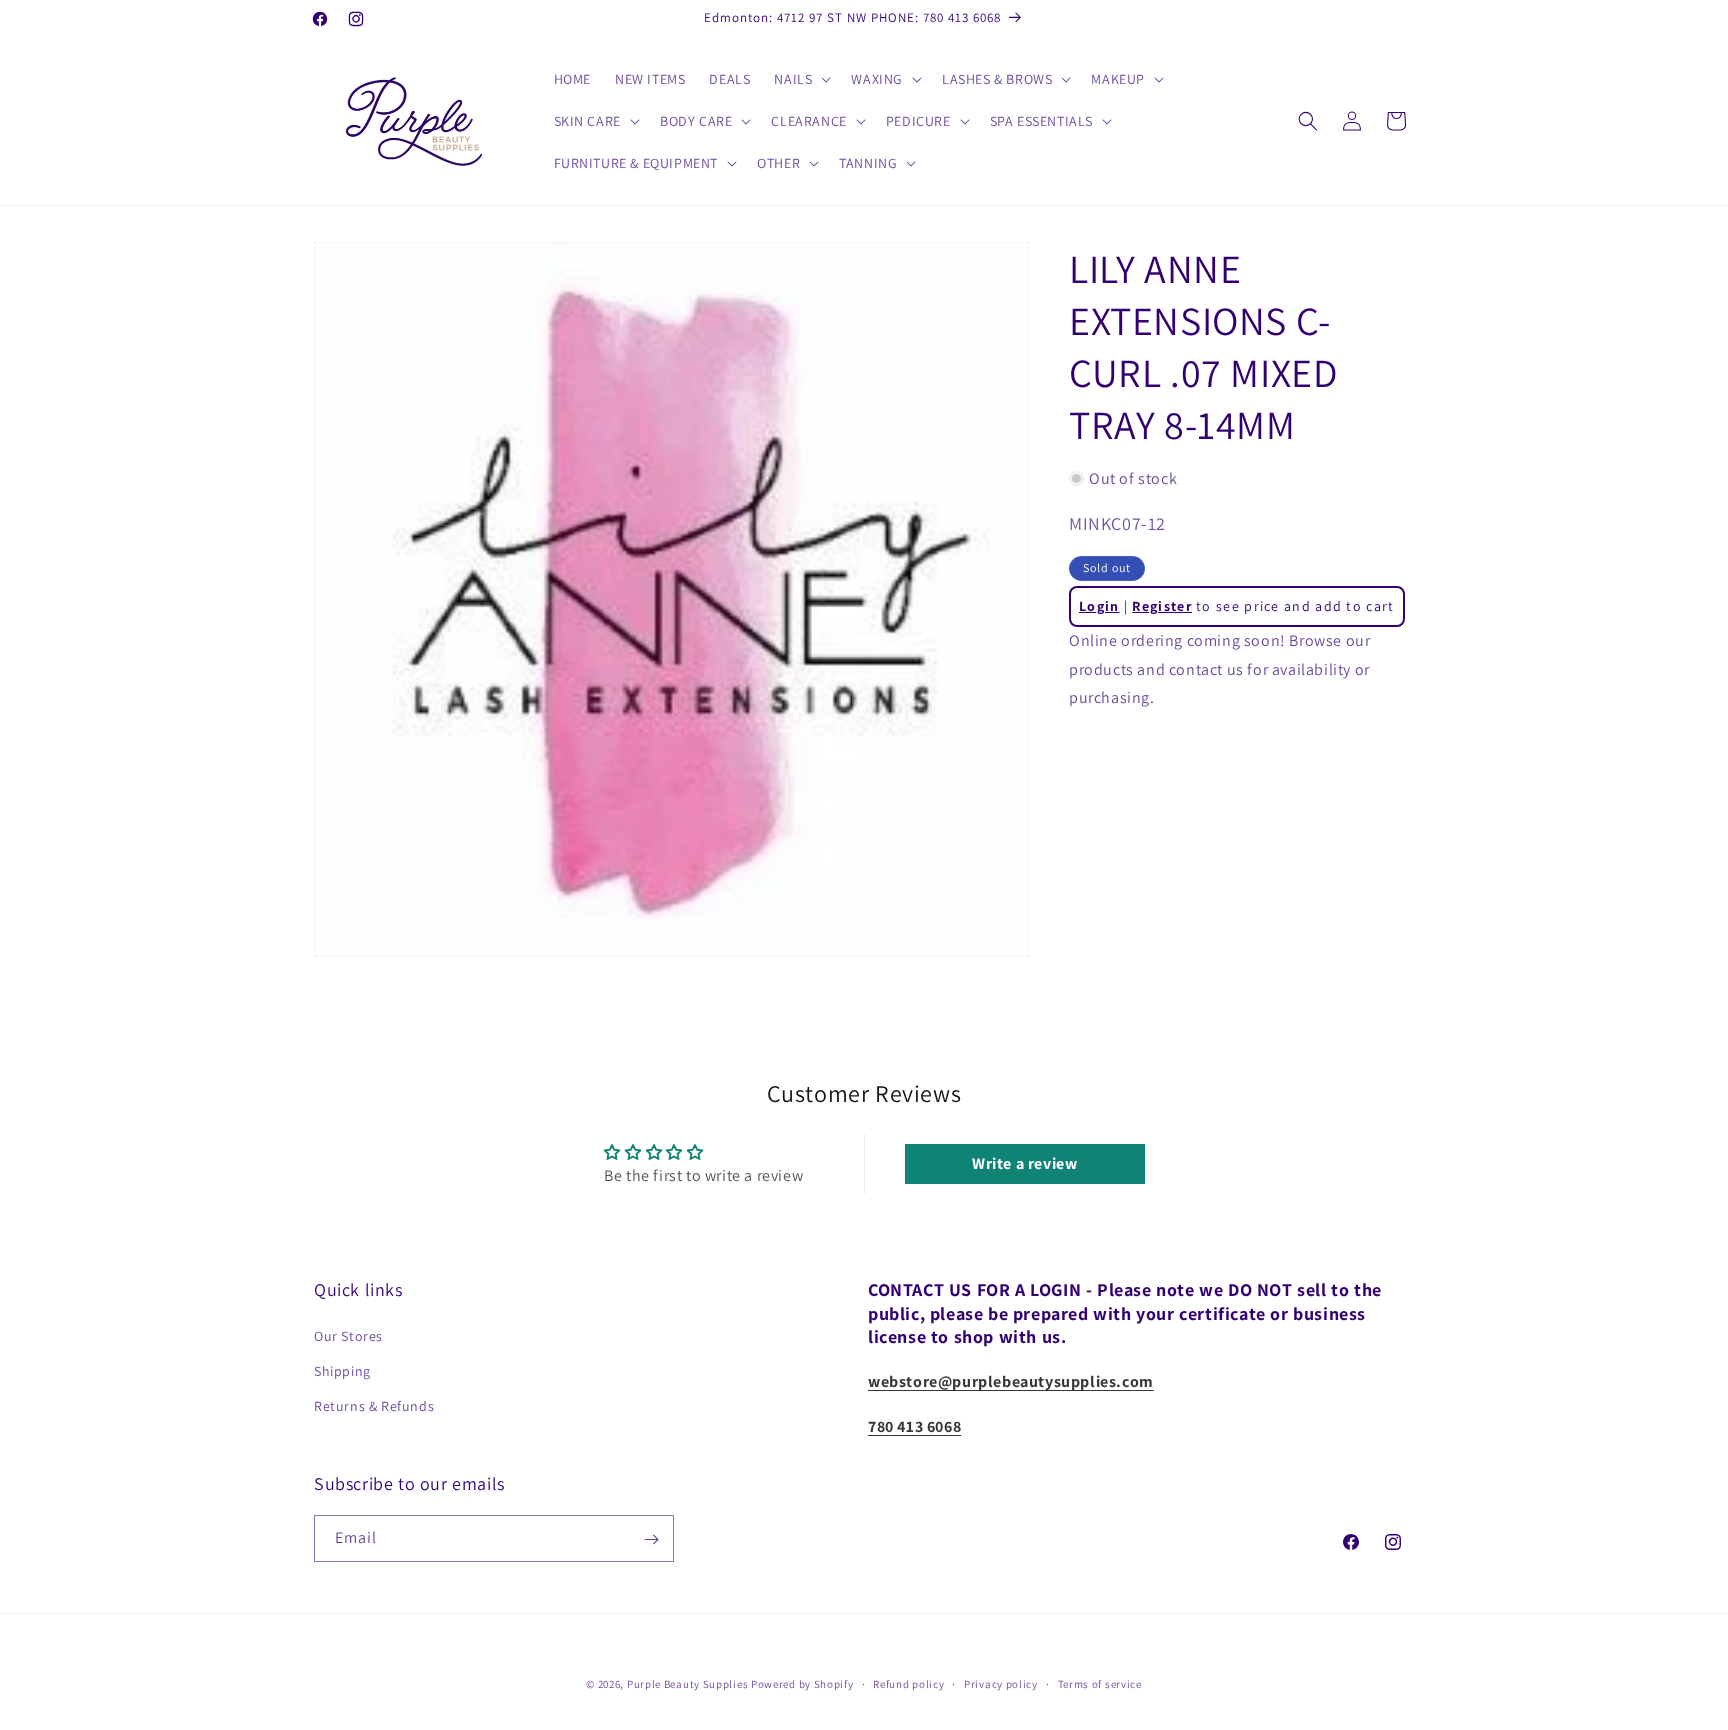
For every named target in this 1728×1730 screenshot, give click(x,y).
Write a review (1024, 1163)
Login (1099, 606)
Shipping (342, 1371)
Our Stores (348, 1336)
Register (1161, 606)
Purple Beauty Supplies (689, 1684)
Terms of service (1100, 1683)
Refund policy (908, 1683)
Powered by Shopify (802, 1684)
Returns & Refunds (374, 1406)
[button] (800, 79)
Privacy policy (1001, 1683)
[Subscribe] (651, 1539)
